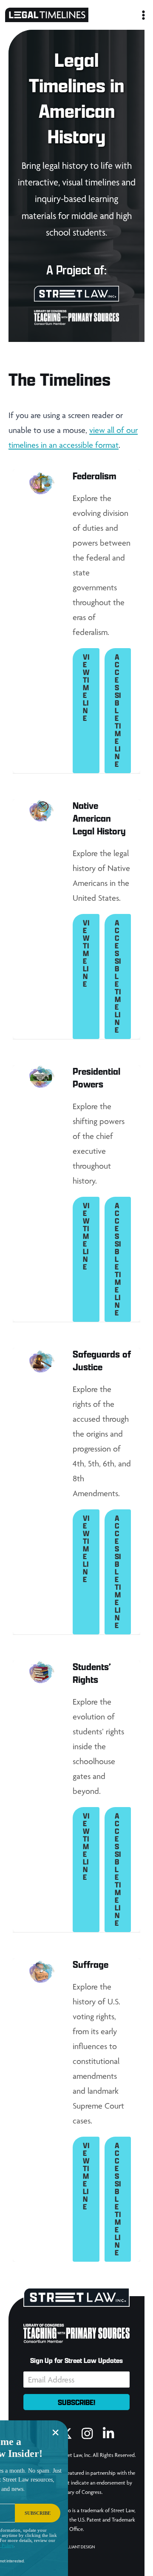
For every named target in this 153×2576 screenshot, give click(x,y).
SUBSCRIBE (38, 2513)
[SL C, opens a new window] (76, 299)
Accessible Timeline (118, 710)
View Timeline (86, 687)
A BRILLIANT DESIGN (77, 2547)
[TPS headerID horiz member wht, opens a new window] (76, 322)
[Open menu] (142, 15)
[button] (76, 2402)
